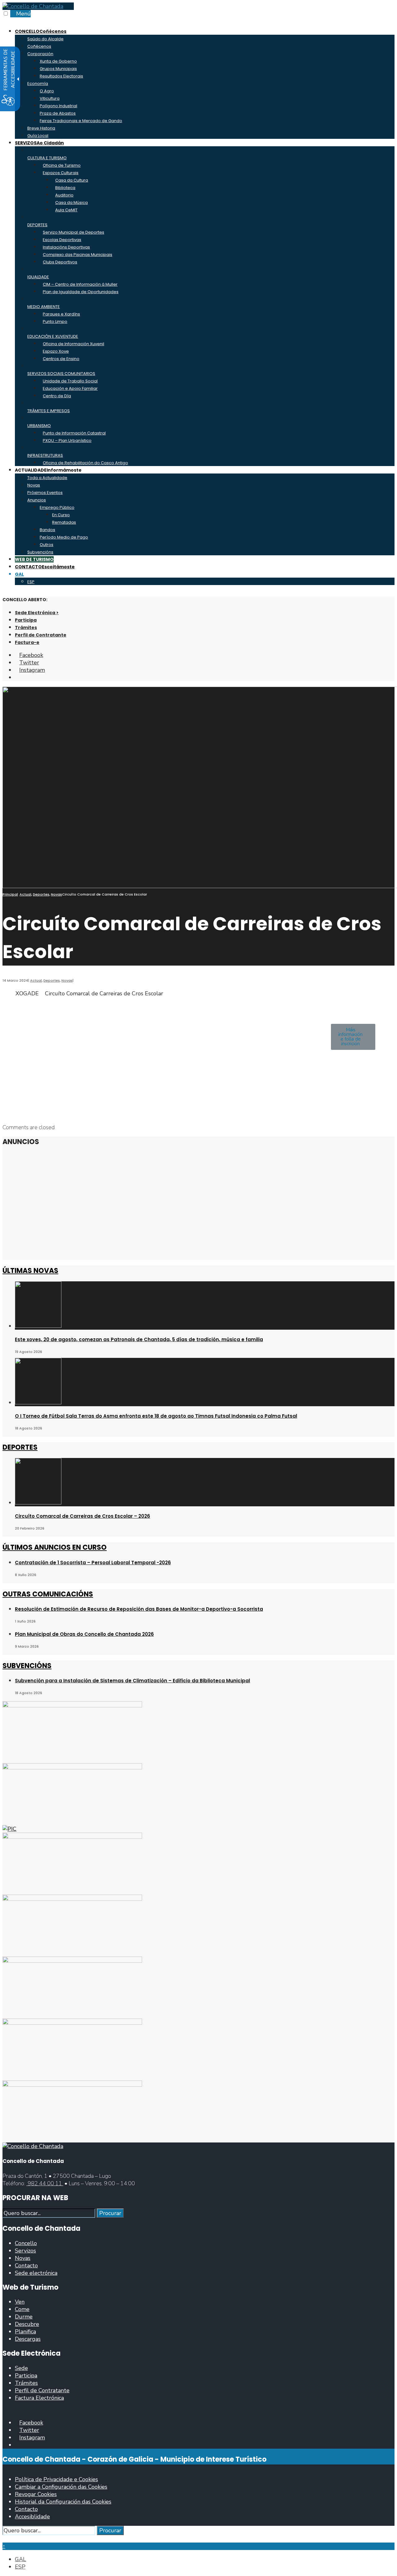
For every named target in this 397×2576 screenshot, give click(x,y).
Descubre (27, 2324)
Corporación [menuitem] (40, 54)
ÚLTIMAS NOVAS (30, 1271)
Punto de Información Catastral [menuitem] (74, 433)
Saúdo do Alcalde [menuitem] (45, 39)
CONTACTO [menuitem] (45, 567)
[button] (353, 1037)
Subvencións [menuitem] (40, 552)
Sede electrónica (36, 2273)
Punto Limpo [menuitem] (55, 321)
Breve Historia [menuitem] (41, 128)
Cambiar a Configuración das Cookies (61, 2487)
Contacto (26, 2266)
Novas (56, 894)
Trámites (26, 627)
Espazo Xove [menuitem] (56, 351)
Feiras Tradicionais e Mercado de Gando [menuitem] (81, 121)
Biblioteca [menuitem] (65, 188)
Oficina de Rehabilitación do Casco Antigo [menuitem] (85, 463)
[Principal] (33, 2146)
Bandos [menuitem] (47, 530)
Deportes (41, 894)
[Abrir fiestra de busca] (17, 677)
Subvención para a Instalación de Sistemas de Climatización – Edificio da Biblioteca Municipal (132, 1681)
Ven (20, 2302)
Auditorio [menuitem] (64, 195)
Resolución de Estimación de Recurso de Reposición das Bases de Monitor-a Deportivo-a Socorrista (139, 1609)
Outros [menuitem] (47, 545)
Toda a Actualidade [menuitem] (47, 478)
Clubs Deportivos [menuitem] (60, 262)
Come (22, 2309)
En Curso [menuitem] (61, 515)
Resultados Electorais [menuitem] (61, 76)
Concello (26, 2243)
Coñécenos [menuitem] (39, 46)
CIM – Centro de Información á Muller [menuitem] (80, 284)
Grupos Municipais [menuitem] (58, 69)
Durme (24, 2317)
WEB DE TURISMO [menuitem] (34, 559)
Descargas (28, 2339)
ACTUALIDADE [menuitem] (48, 470)
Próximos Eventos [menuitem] (45, 493)
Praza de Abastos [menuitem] (58, 113)
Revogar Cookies (36, 2494)
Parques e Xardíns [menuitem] (61, 314)
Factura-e (27, 642)
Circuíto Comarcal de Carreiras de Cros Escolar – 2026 (83, 1516)
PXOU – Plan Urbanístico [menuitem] (67, 440)
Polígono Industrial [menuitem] (58, 106)
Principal (10, 894)
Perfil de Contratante (41, 635)
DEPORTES (20, 1447)
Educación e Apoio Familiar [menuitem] (70, 388)
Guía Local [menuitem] (38, 136)
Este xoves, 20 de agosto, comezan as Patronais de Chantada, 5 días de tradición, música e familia (139, 1339)
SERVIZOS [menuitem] (39, 143)
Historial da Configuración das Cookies (63, 2502)
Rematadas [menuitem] (64, 522)
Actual (25, 894)
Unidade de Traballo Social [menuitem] (70, 381)
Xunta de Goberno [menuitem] (58, 61)
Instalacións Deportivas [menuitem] (66, 247)
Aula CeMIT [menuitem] (66, 210)
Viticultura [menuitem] (50, 98)
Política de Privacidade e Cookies (56, 2479)
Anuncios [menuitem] (37, 500)
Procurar (110, 2213)
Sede (21, 2368)
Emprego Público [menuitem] (57, 507)
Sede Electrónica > (37, 613)
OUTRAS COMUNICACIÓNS (48, 1594)
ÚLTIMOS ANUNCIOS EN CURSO (55, 1547)
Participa (26, 620)
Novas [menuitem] (34, 485)
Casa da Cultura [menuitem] (72, 180)
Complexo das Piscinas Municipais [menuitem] (78, 255)
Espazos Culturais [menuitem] (61, 173)
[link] (33, 6)
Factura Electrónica (39, 2398)
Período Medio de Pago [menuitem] (64, 537)
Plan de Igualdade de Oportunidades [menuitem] (81, 292)
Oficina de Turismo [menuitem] (62, 165)
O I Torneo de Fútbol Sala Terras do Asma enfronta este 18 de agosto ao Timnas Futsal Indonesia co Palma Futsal (156, 1416)
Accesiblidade (32, 2517)
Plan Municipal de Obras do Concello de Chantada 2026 (84, 1634)
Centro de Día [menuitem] (57, 396)
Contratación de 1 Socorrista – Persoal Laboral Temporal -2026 (93, 1563)
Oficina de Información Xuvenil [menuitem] (74, 344)
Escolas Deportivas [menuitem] (62, 240)
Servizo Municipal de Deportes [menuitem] (74, 232)
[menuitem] (19, 574)
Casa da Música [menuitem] (71, 203)
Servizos (25, 2251)
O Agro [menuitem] (47, 91)
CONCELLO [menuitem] (41, 31)
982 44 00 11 (45, 2183)
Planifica (25, 2332)
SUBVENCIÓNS (27, 1666)
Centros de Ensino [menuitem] (61, 359)
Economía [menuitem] (38, 84)
